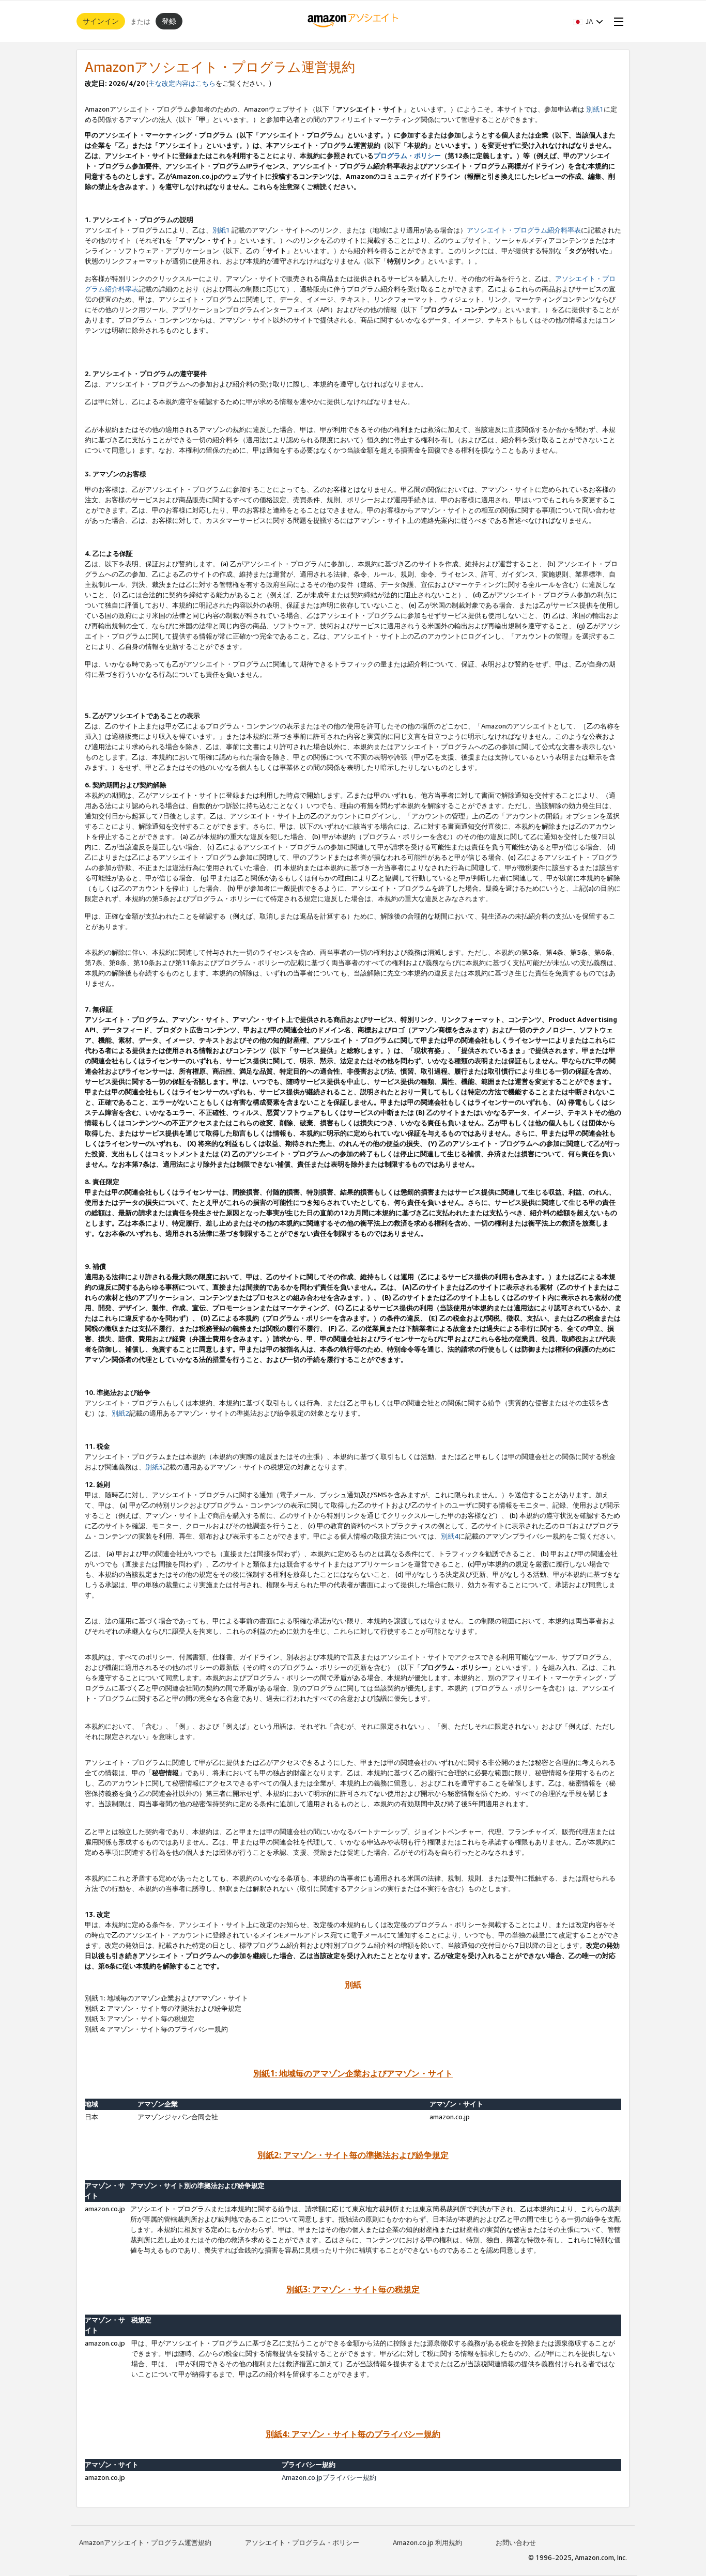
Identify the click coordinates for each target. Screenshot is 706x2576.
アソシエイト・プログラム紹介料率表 (524, 230)
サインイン (101, 21)
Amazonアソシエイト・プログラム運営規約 (145, 2542)
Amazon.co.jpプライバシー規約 (329, 2477)
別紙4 (450, 1536)
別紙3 (154, 1467)
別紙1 (595, 109)
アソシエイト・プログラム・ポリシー (302, 2542)
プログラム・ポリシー (407, 156)
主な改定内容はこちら (182, 83)
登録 (169, 21)
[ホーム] (353, 21)
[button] (588, 21)
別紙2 (120, 1413)
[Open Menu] (617, 21)
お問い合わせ (516, 2542)
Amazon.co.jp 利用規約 (427, 2542)
